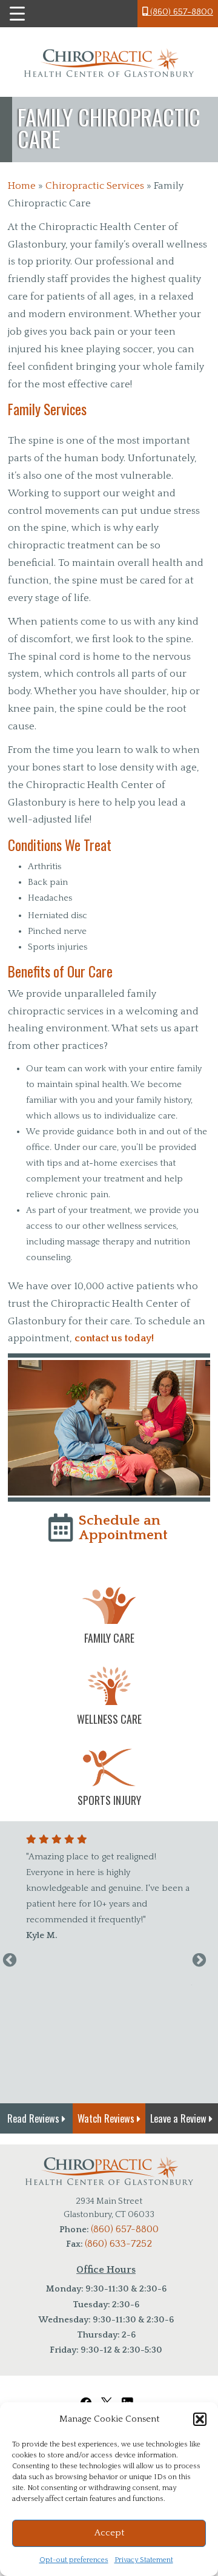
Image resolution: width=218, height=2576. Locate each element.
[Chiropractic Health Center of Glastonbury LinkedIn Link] (130, 2396)
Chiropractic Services (95, 186)
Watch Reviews (107, 2118)
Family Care (109, 1638)
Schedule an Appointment (123, 1527)
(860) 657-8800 (180, 12)
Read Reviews (35, 2118)
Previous (10, 1960)
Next (199, 1960)
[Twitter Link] (107, 2396)
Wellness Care (109, 1719)
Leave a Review (180, 2118)
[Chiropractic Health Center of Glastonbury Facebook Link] (86, 2396)
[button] (200, 2419)
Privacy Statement (144, 2560)
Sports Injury (109, 1800)
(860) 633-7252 (118, 2244)
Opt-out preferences (74, 2560)
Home (22, 186)
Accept (109, 2533)
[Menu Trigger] (17, 14)
